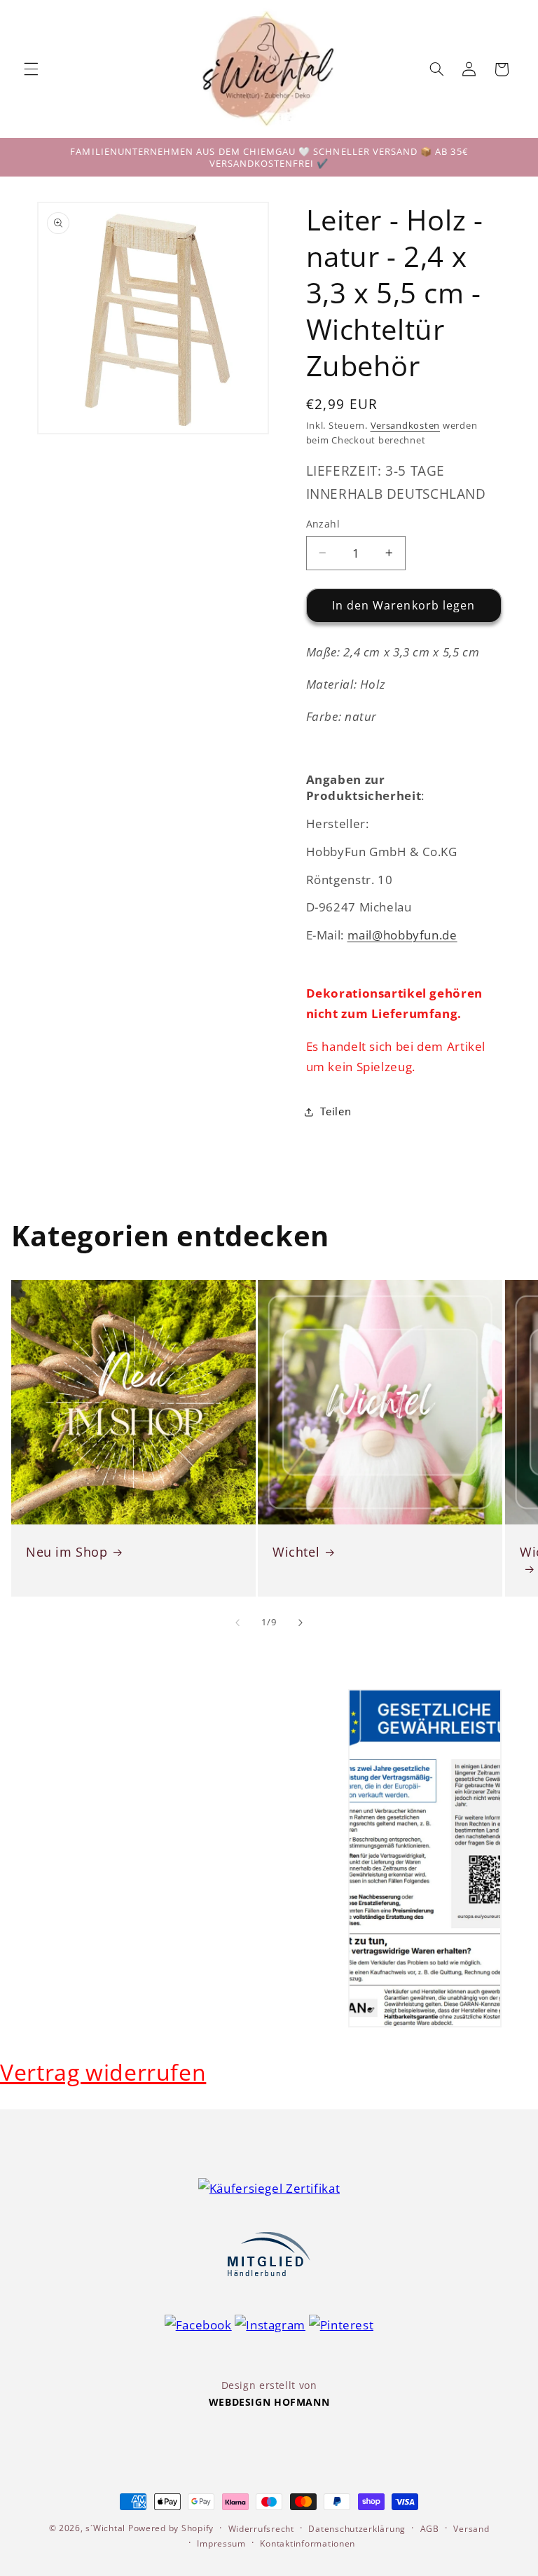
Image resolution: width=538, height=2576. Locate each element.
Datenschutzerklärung (357, 2529)
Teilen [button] (336, 1111)
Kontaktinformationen (308, 2543)
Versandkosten (406, 426)
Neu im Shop (67, 1552)
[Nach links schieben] (237, 1623)
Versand (471, 2529)
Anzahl (323, 524)
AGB (430, 2529)
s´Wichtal (105, 2528)
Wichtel (296, 1552)
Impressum (221, 2543)
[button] (31, 69)
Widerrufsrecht (261, 2529)
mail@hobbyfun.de (402, 935)
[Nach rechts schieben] (301, 1623)
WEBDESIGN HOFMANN (269, 2402)
